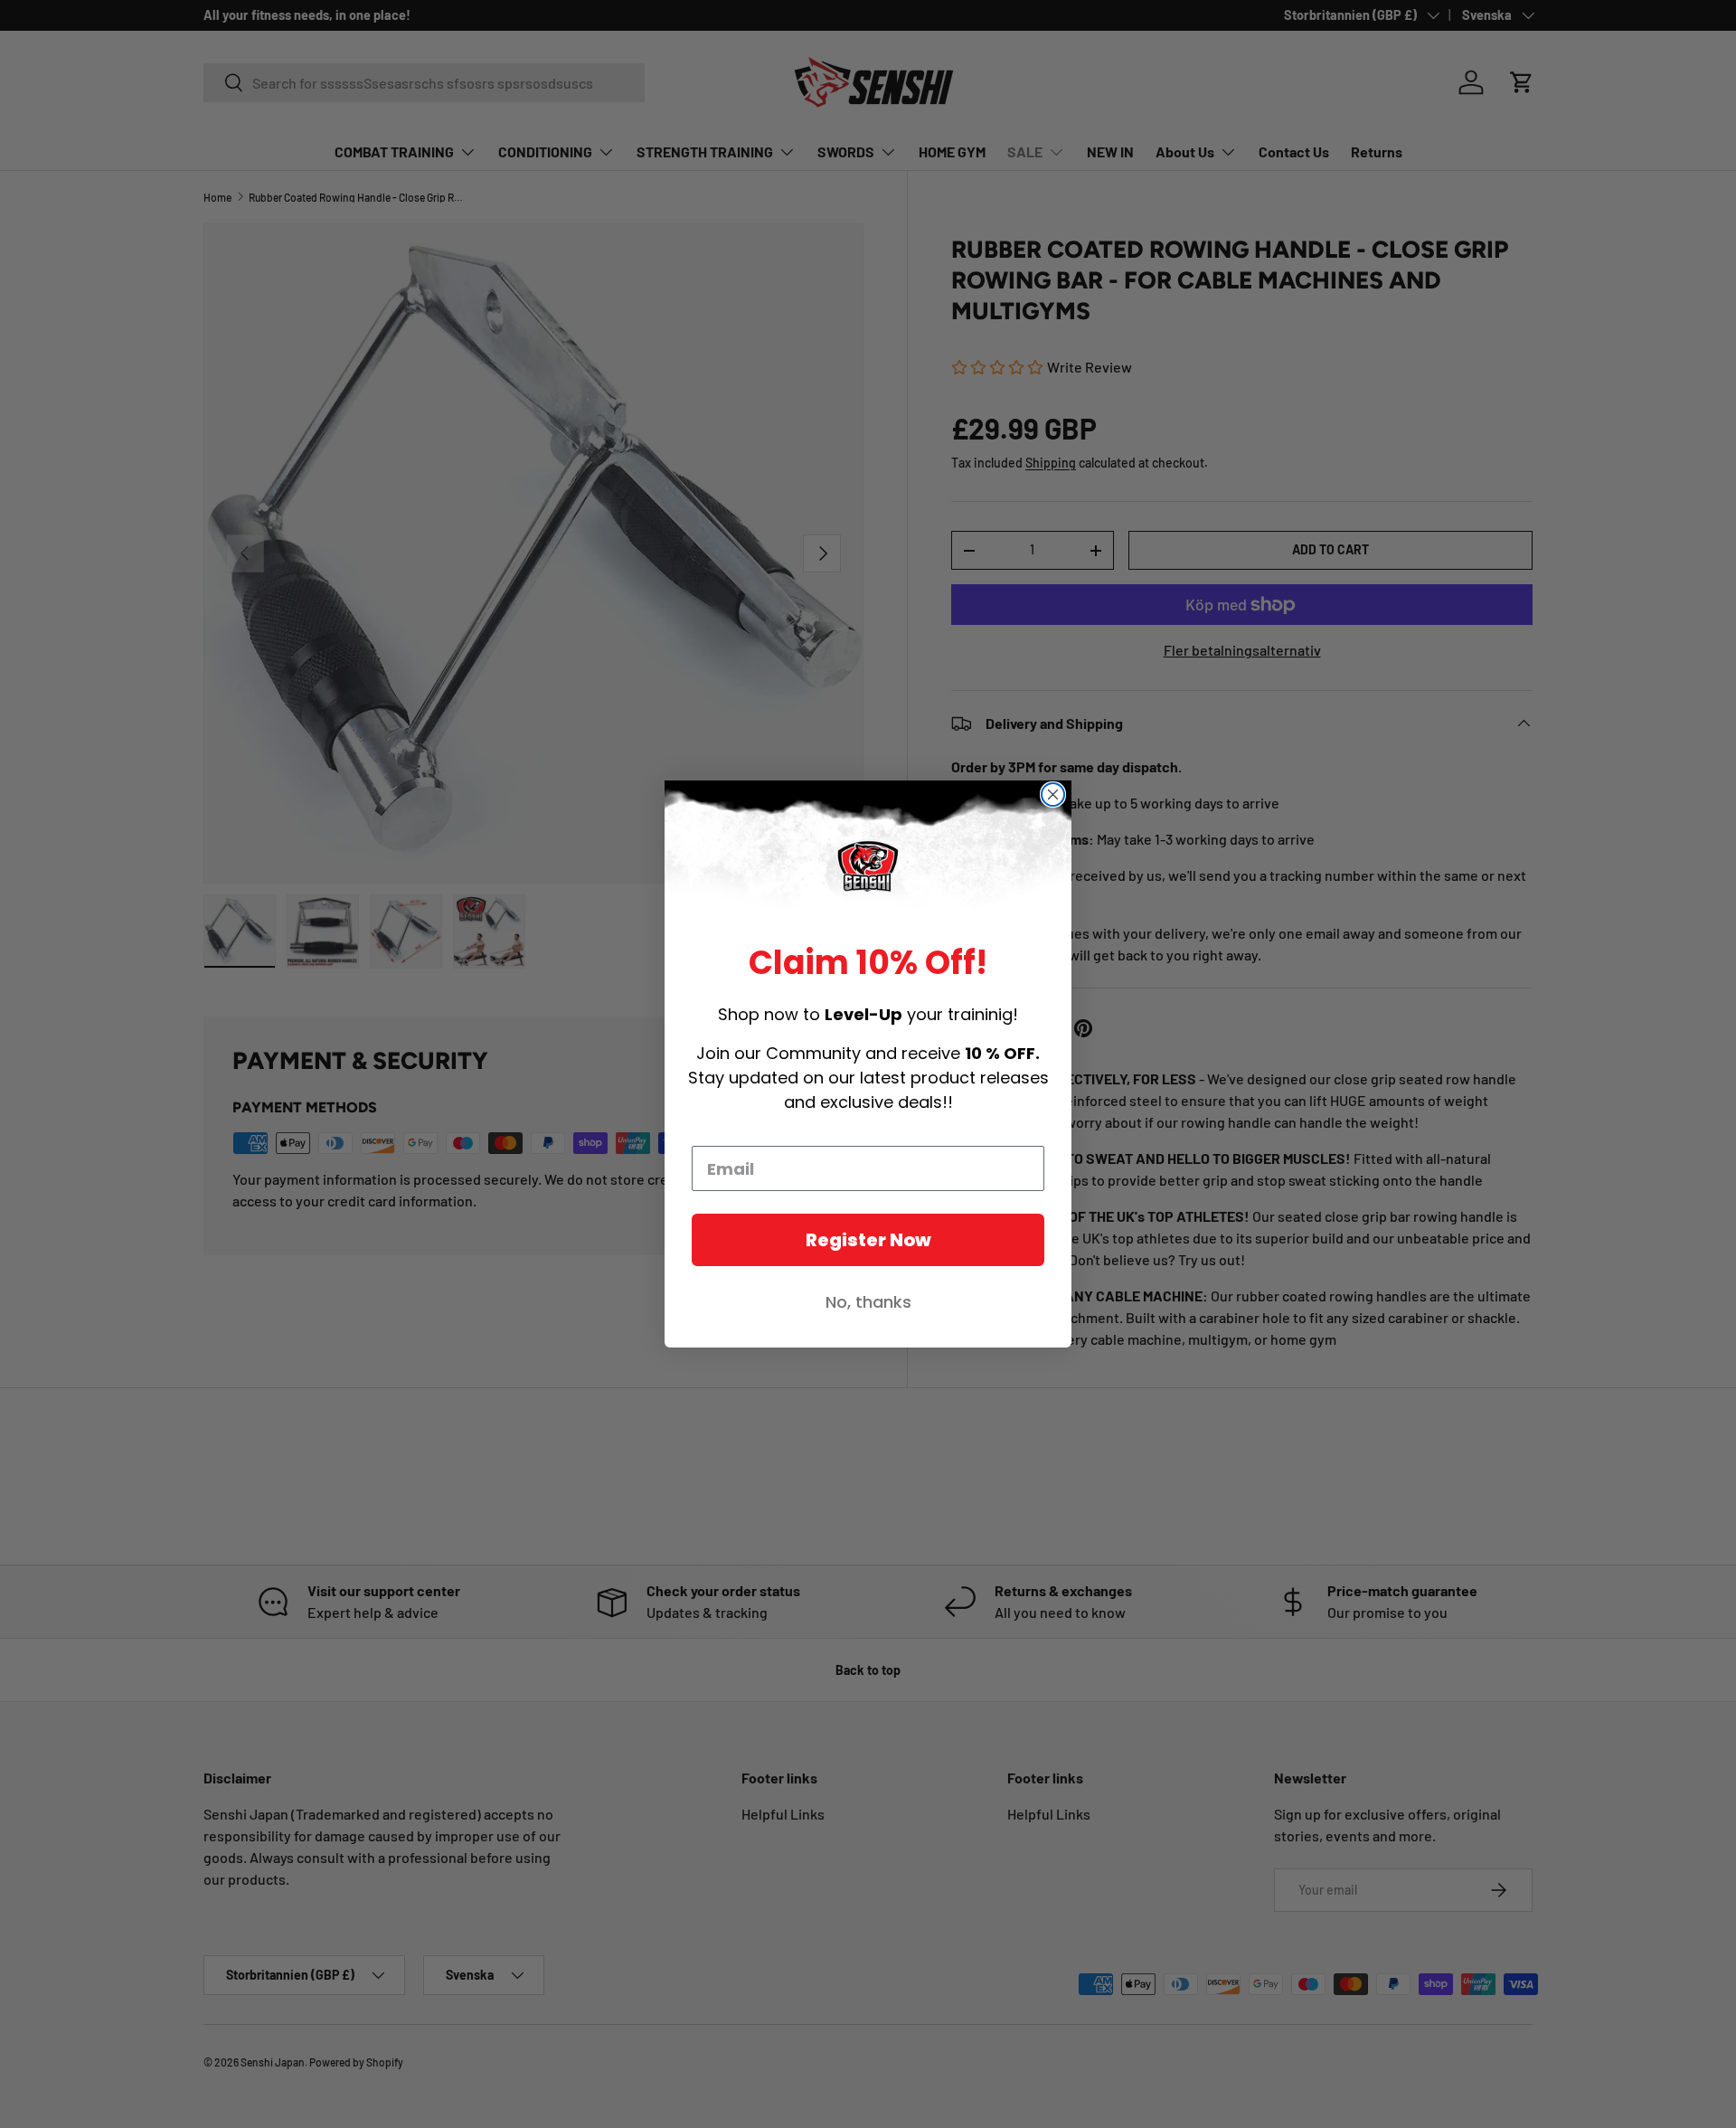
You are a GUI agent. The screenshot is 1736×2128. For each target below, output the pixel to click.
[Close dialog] (1053, 794)
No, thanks (868, 1302)
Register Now (868, 1240)
